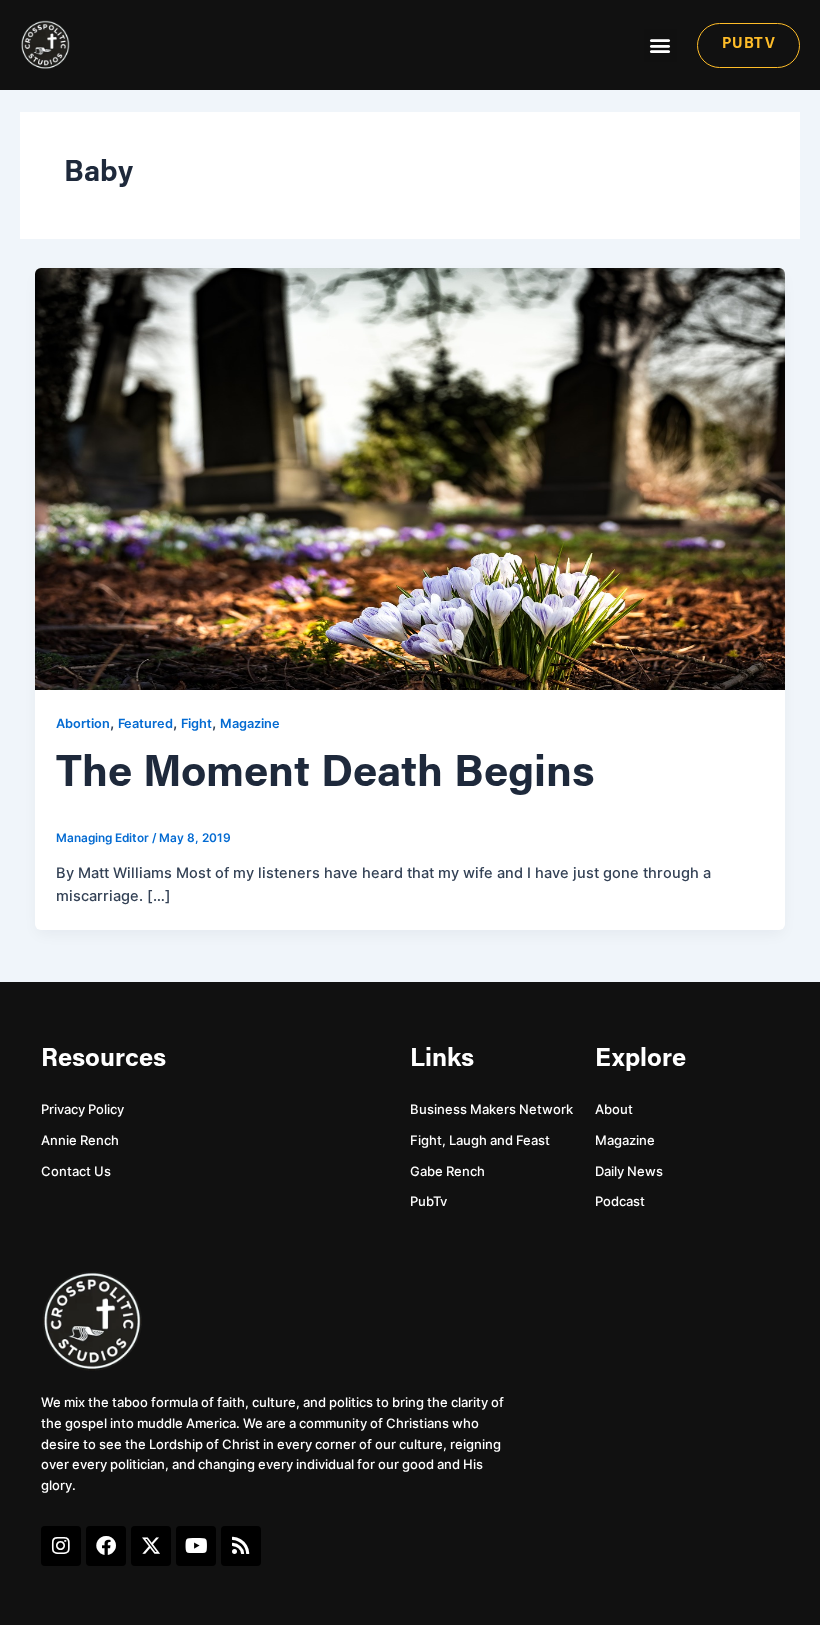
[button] (660, 45)
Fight (196, 723)
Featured (145, 723)
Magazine (250, 723)
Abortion (83, 723)
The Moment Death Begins (325, 775)
